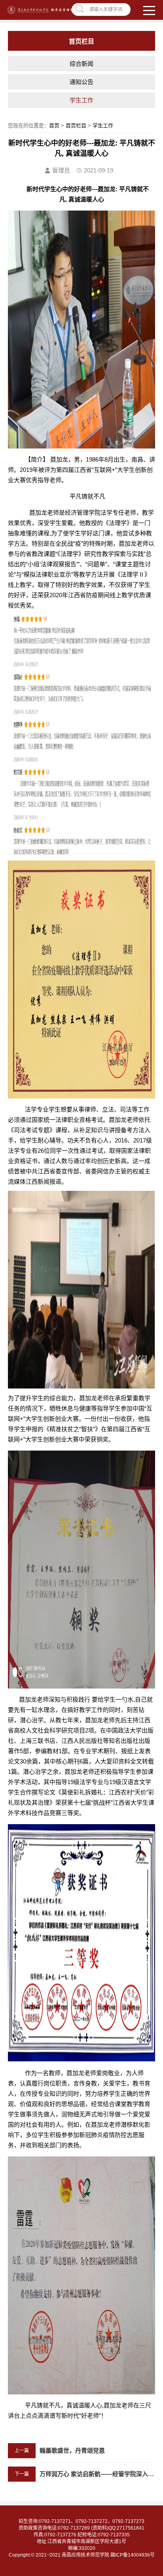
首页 (54, 126)
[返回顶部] (155, 2310)
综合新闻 (81, 64)
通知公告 (81, 82)
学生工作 (81, 100)
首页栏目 (76, 126)
